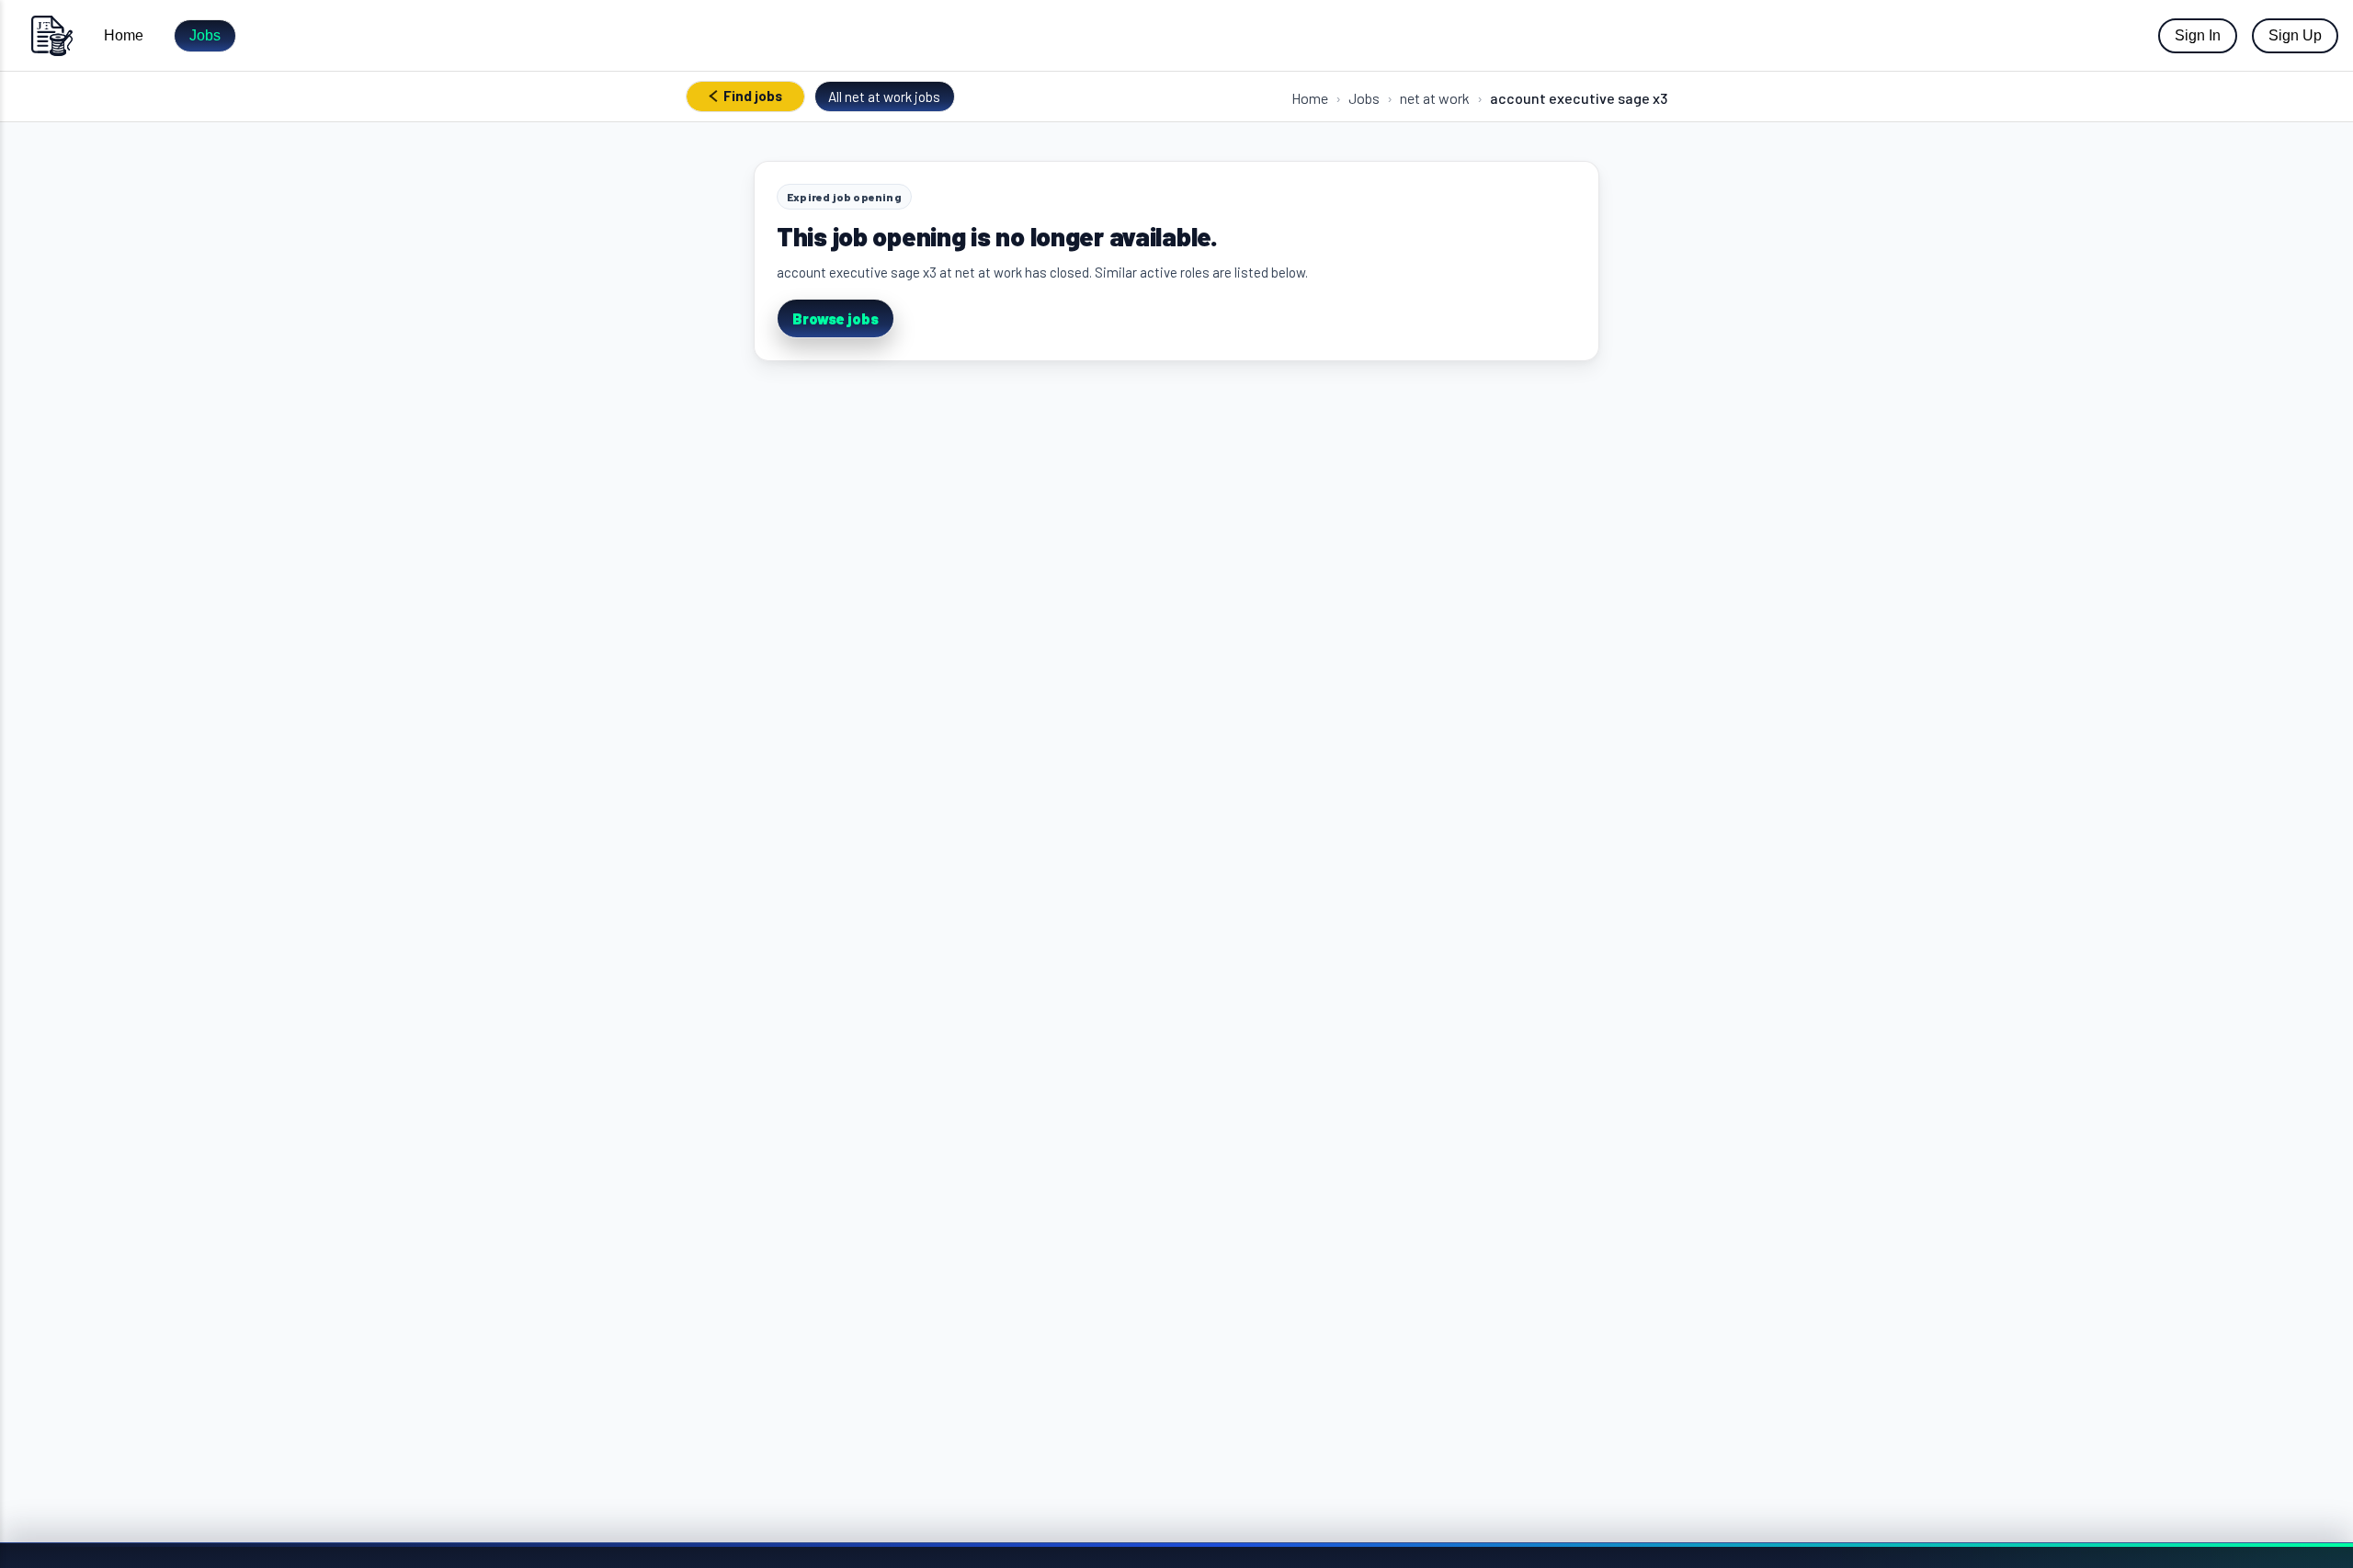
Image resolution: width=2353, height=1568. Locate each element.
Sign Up (2295, 35)
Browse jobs (835, 318)
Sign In (2198, 35)
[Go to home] (51, 35)
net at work (1435, 98)
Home (124, 35)
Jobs (205, 35)
